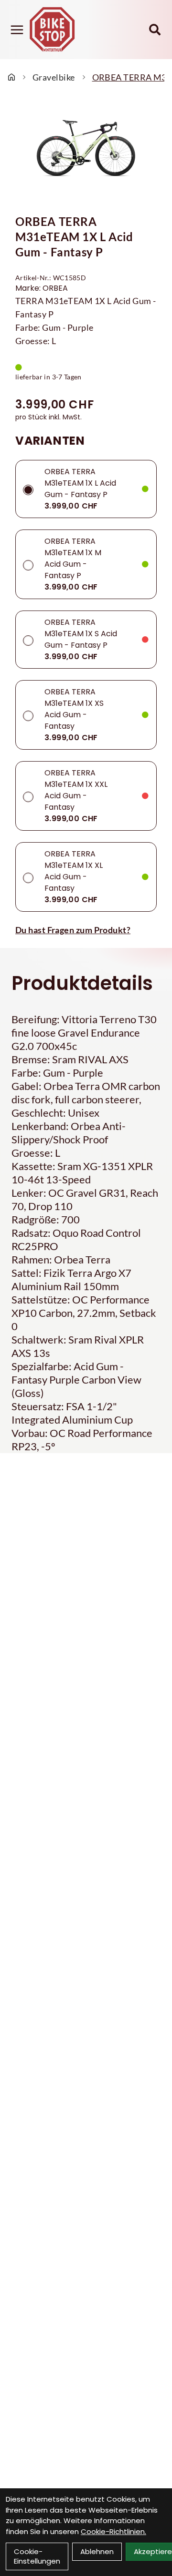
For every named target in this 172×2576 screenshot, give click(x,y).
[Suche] (155, 30)
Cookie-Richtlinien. (113, 2531)
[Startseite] (11, 77)
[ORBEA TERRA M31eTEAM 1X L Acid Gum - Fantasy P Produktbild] (86, 151)
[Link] (17, 30)
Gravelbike (54, 77)
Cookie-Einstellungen (37, 2556)
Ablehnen (97, 2551)
